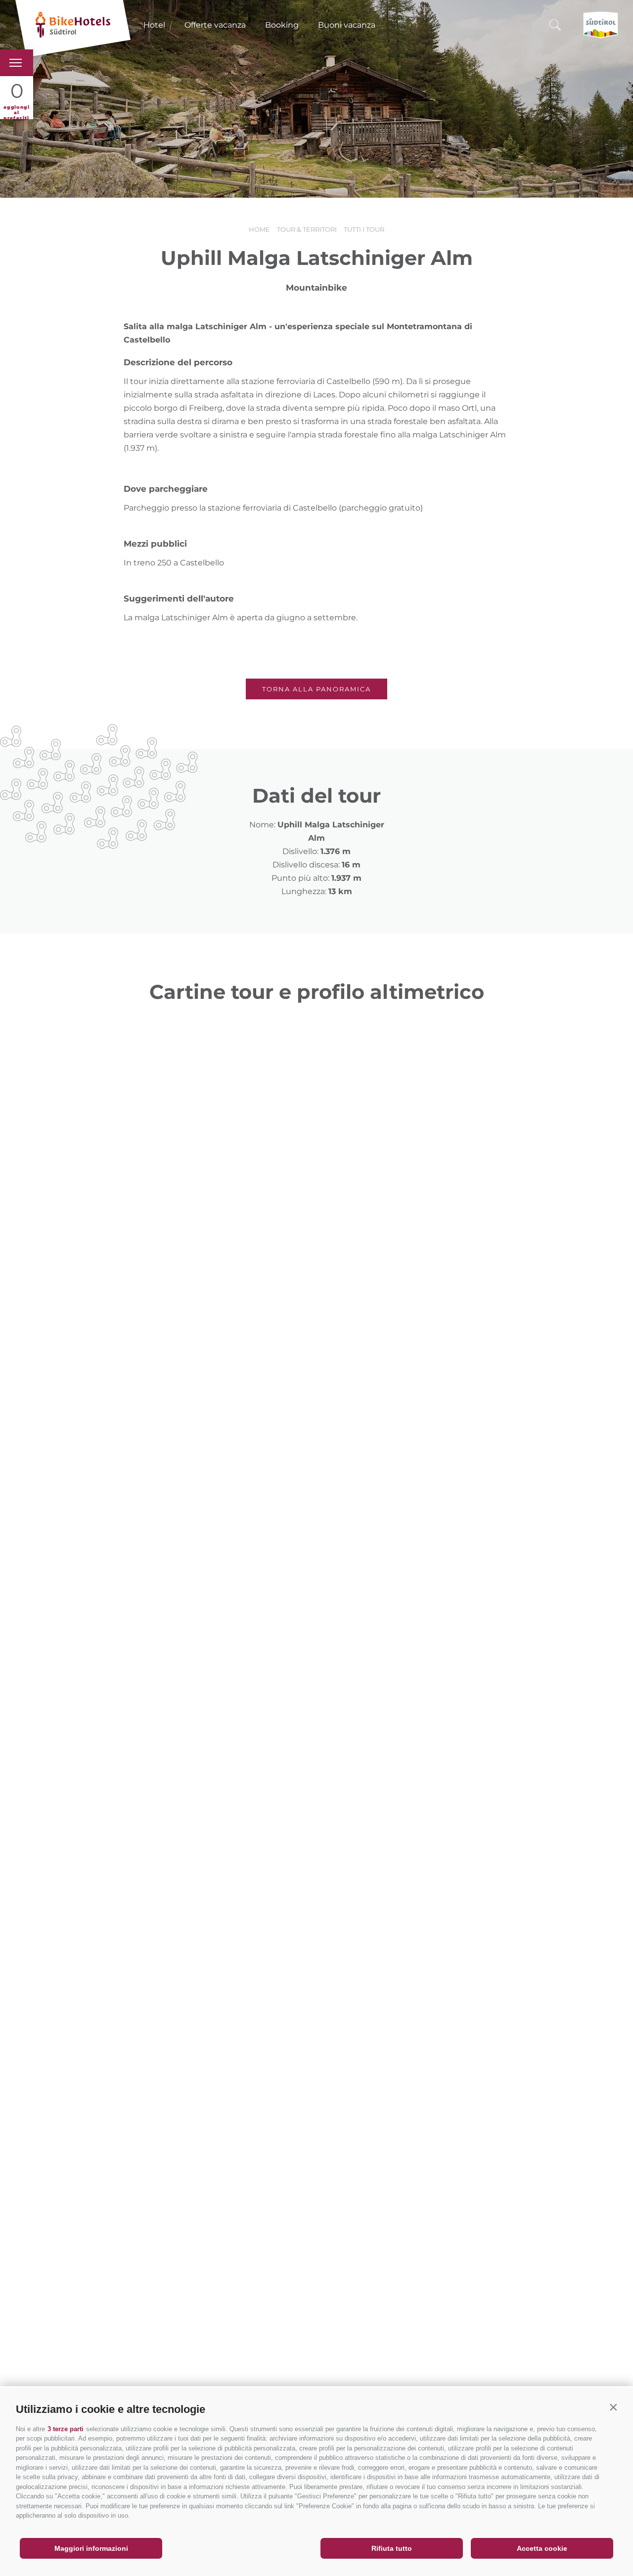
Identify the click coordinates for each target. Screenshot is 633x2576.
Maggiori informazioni (91, 2548)
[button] (613, 2407)
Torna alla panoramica (316, 689)
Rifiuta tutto (392, 2548)
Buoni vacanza (347, 25)
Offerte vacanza (215, 25)
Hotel (154, 25)
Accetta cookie (542, 2548)
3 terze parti (66, 2429)
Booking (282, 25)
